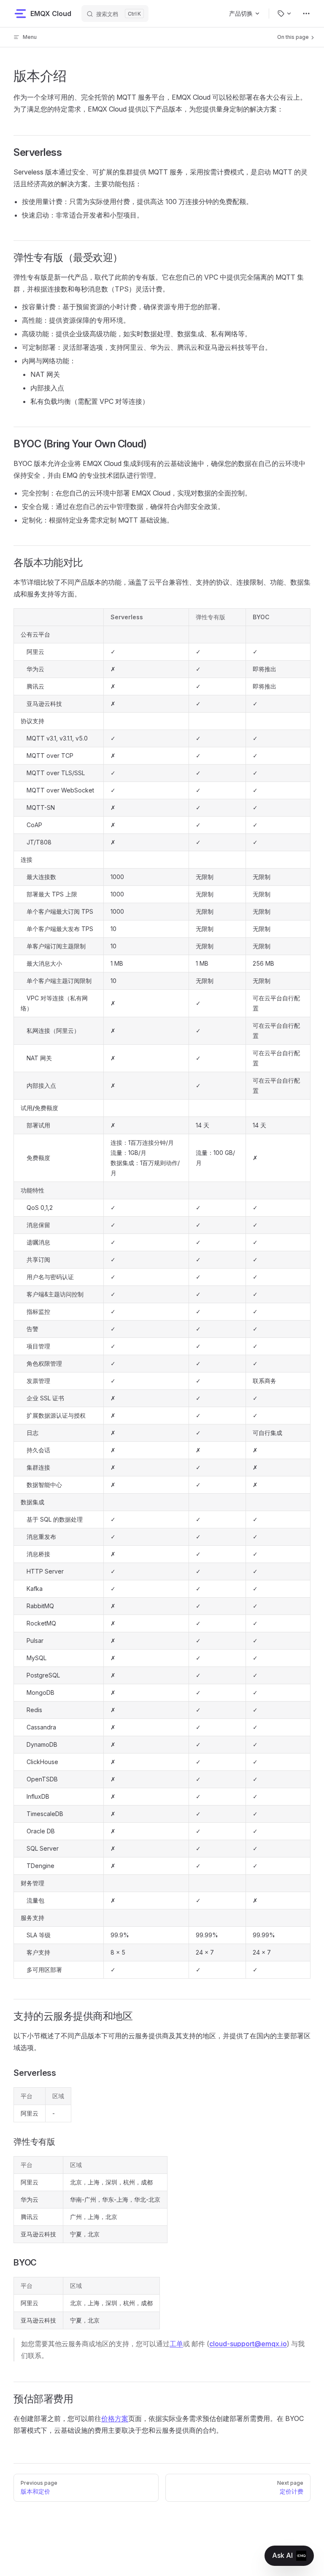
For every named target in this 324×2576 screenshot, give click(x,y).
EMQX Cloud (51, 14)
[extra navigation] (306, 14)
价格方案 (115, 2418)
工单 (176, 2344)
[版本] (285, 14)
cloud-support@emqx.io (248, 2344)
